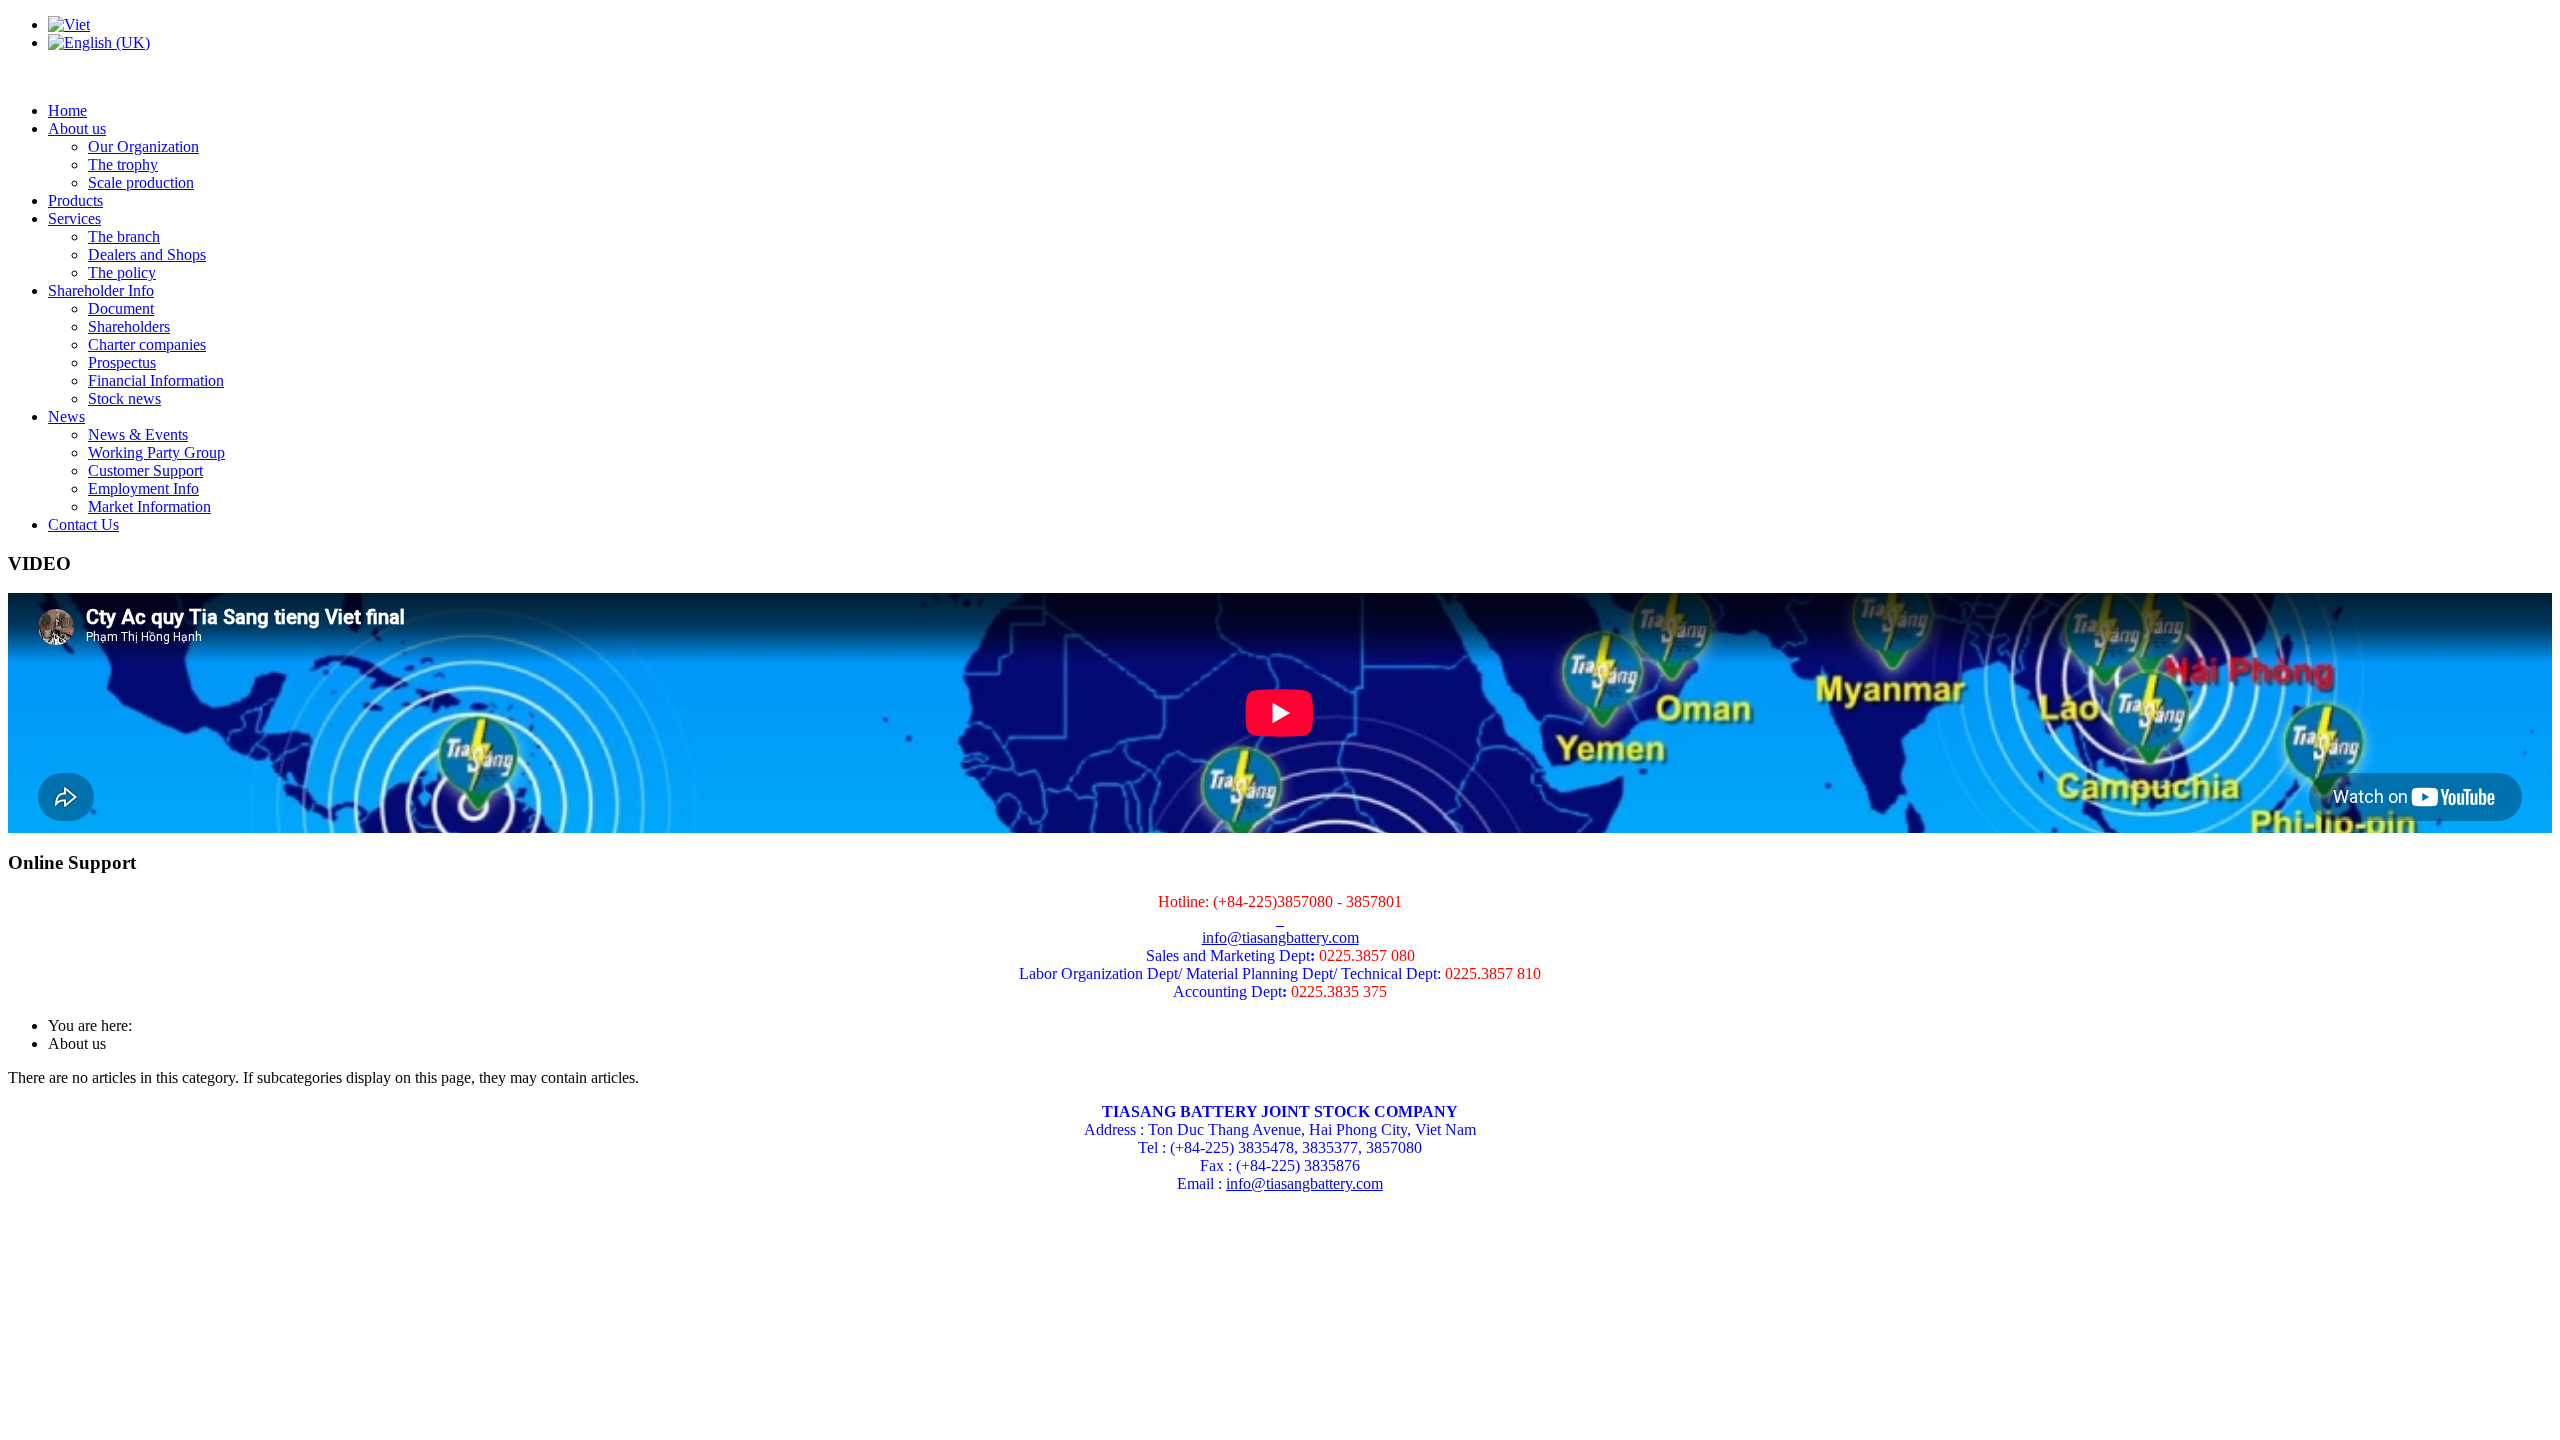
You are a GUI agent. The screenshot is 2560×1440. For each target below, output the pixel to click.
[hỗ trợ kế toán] (1278, 919)
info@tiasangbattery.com (1280, 937)
